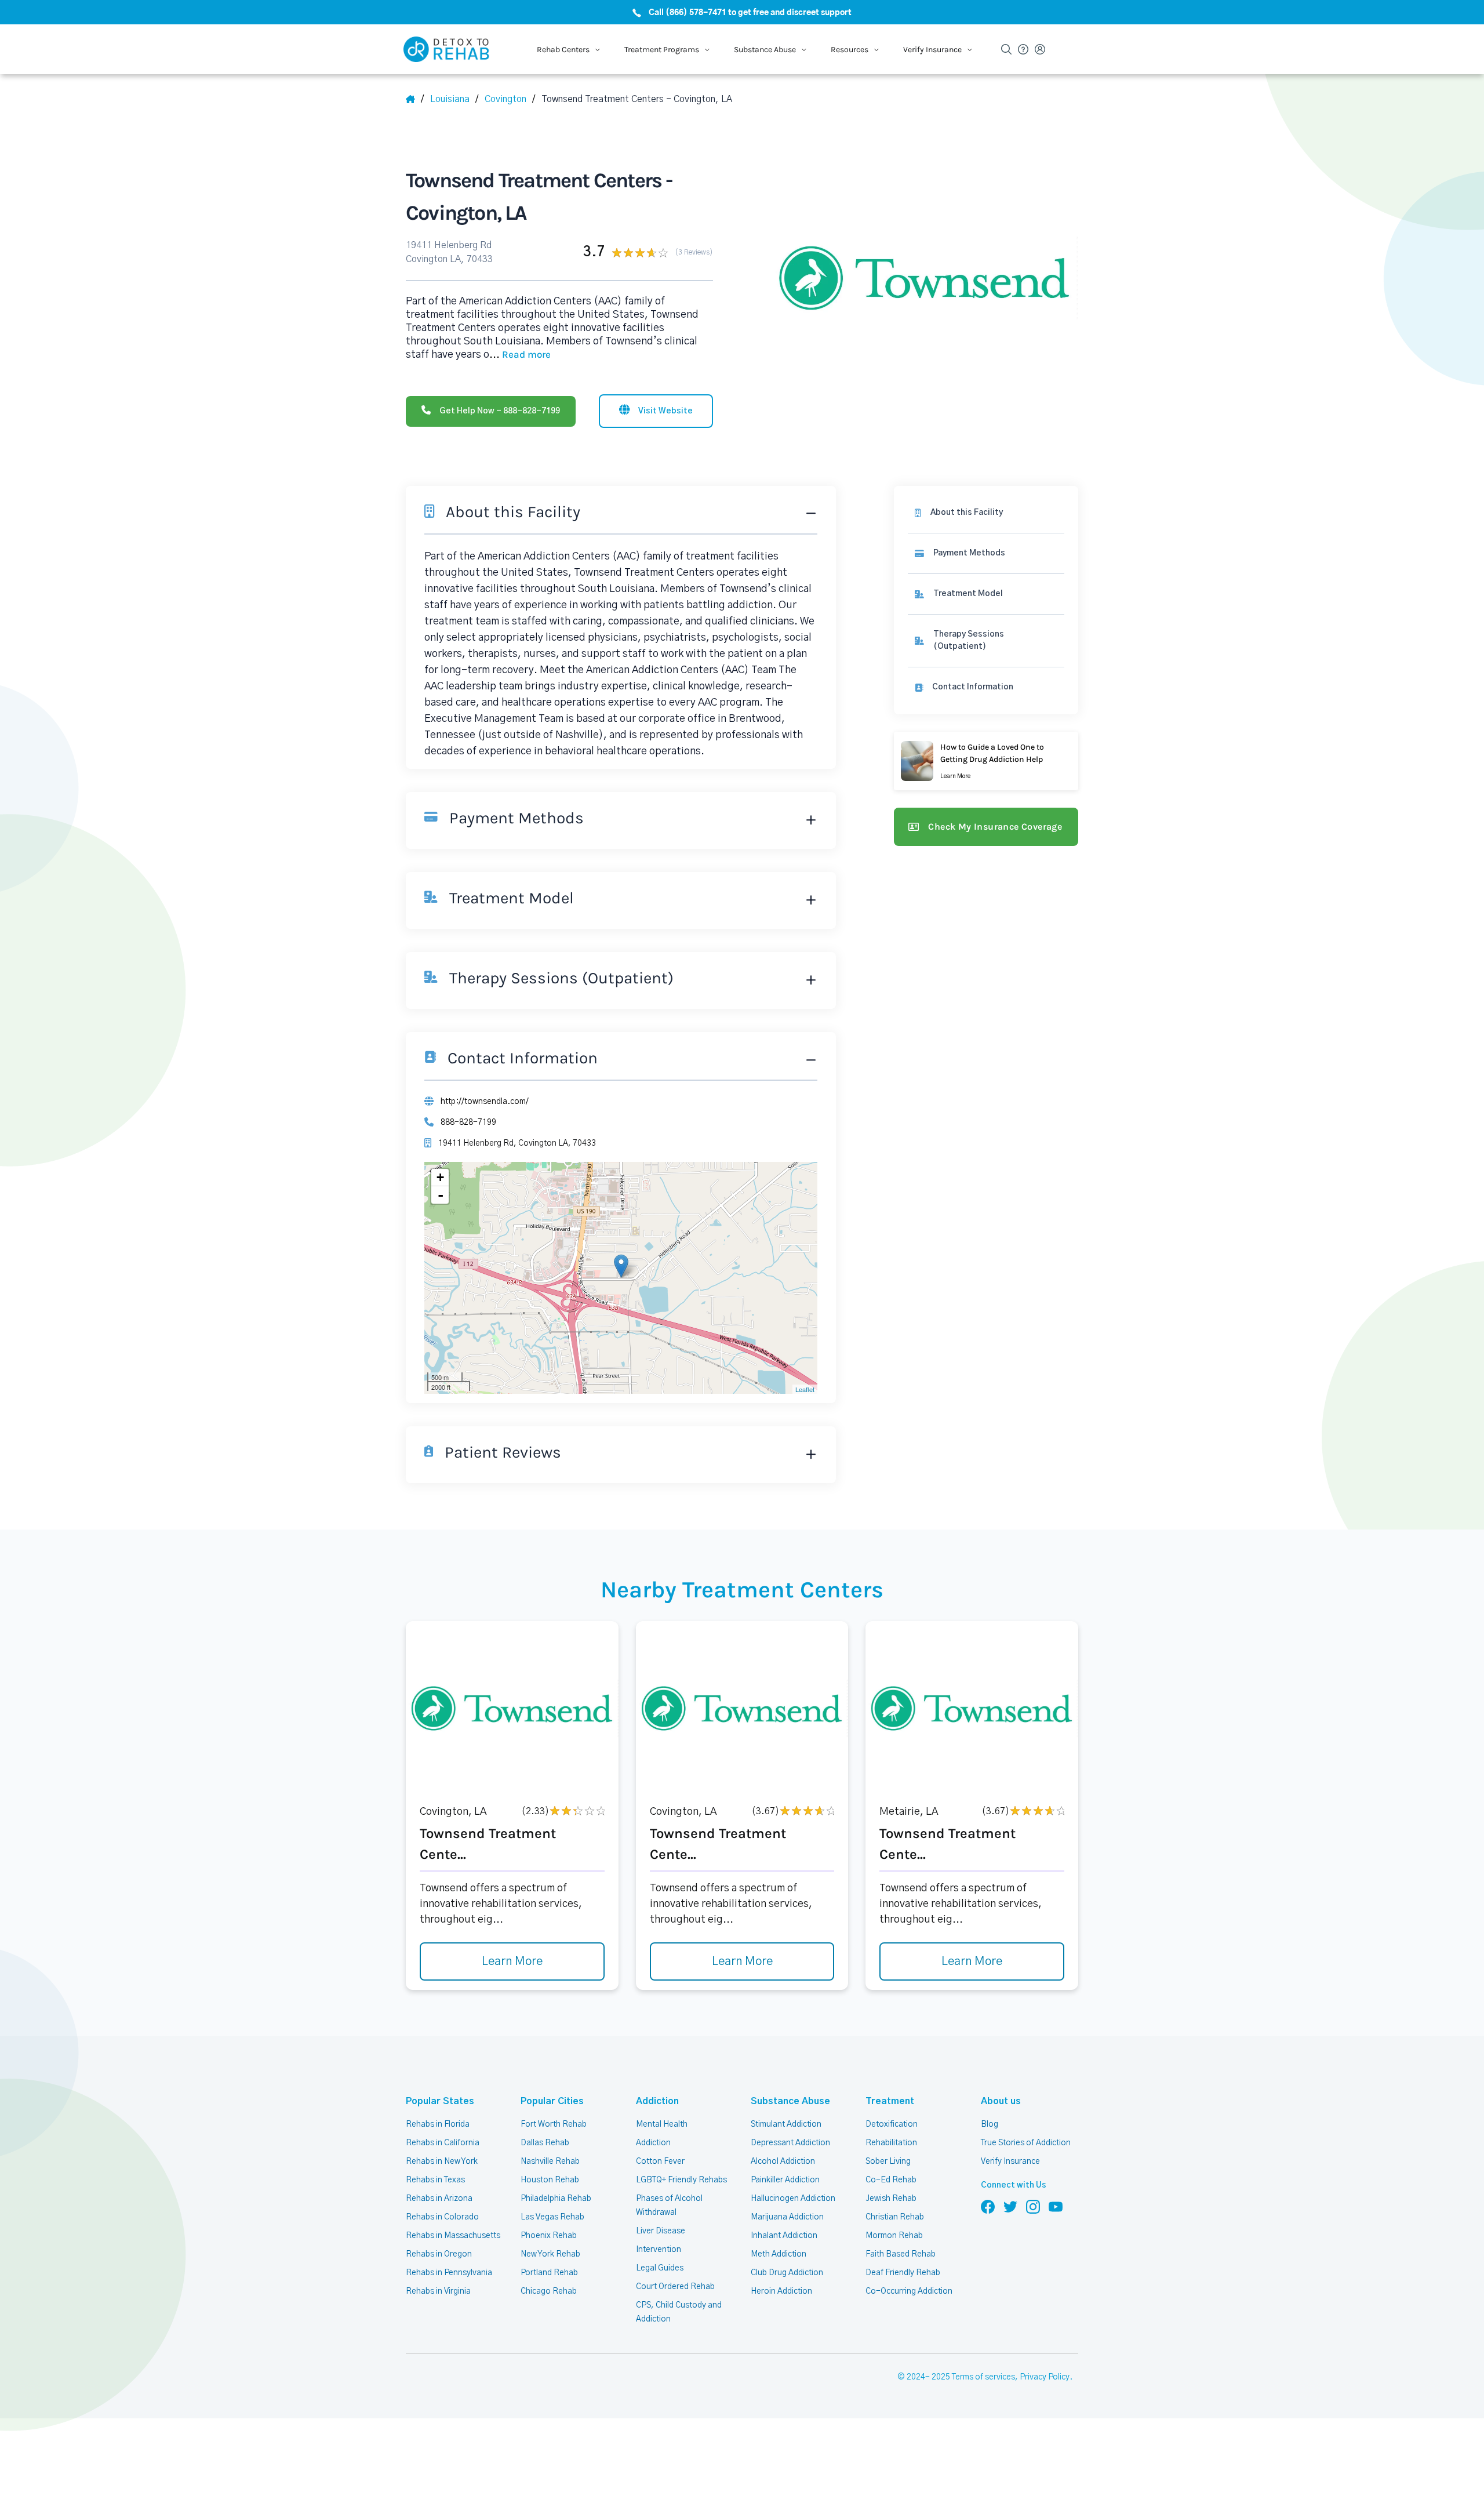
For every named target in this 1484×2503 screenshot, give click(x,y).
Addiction (657, 2101)
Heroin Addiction (781, 2291)
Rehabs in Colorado (442, 2217)
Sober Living (888, 2161)
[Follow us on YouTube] (1056, 2206)
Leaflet (805, 1389)
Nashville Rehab (550, 2161)
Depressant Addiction (790, 2143)
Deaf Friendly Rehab (903, 2273)
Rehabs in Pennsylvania (449, 2273)
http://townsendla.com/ (485, 1102)
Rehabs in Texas (435, 2180)
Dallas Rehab (545, 2143)
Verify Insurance (1010, 2161)
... (520, 355)
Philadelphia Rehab (556, 2199)
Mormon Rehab (894, 2236)
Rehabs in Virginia (438, 2291)
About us (1001, 2101)
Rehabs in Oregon (439, 2254)
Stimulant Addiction (786, 2124)
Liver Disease (661, 2231)
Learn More (512, 1961)
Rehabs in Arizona (439, 2199)
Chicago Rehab (549, 2291)
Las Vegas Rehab (552, 2217)
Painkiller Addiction (785, 2180)
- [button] (441, 1195)
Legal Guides (660, 2268)
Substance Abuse (790, 2101)
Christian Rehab (895, 2217)
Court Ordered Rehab (675, 2287)
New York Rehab (550, 2254)
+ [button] (440, 1177)
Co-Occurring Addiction (909, 2291)
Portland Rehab (549, 2273)
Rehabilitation (891, 2143)
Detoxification (892, 2124)
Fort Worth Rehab (554, 2124)
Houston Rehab (550, 2180)
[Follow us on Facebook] (988, 2206)
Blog (990, 2124)
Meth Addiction (779, 2254)
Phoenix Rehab (549, 2236)
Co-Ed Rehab (891, 2180)
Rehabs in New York (442, 2161)
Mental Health (662, 2124)
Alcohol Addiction (783, 2161)
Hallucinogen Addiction (793, 2199)
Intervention (659, 2250)
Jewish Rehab (891, 2199)
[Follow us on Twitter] (1010, 2206)
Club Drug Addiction (787, 2273)
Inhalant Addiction (784, 2236)
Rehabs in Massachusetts (453, 2236)
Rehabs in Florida (438, 2124)
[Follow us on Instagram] (1033, 2206)
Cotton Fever (660, 2161)
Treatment (890, 2101)
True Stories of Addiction (1026, 2143)
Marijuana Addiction (787, 2217)
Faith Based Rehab (901, 2254)
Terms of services (983, 2377)
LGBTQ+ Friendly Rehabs (681, 2180)
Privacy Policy (1045, 2377)
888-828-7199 (468, 1122)
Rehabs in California (443, 2143)
